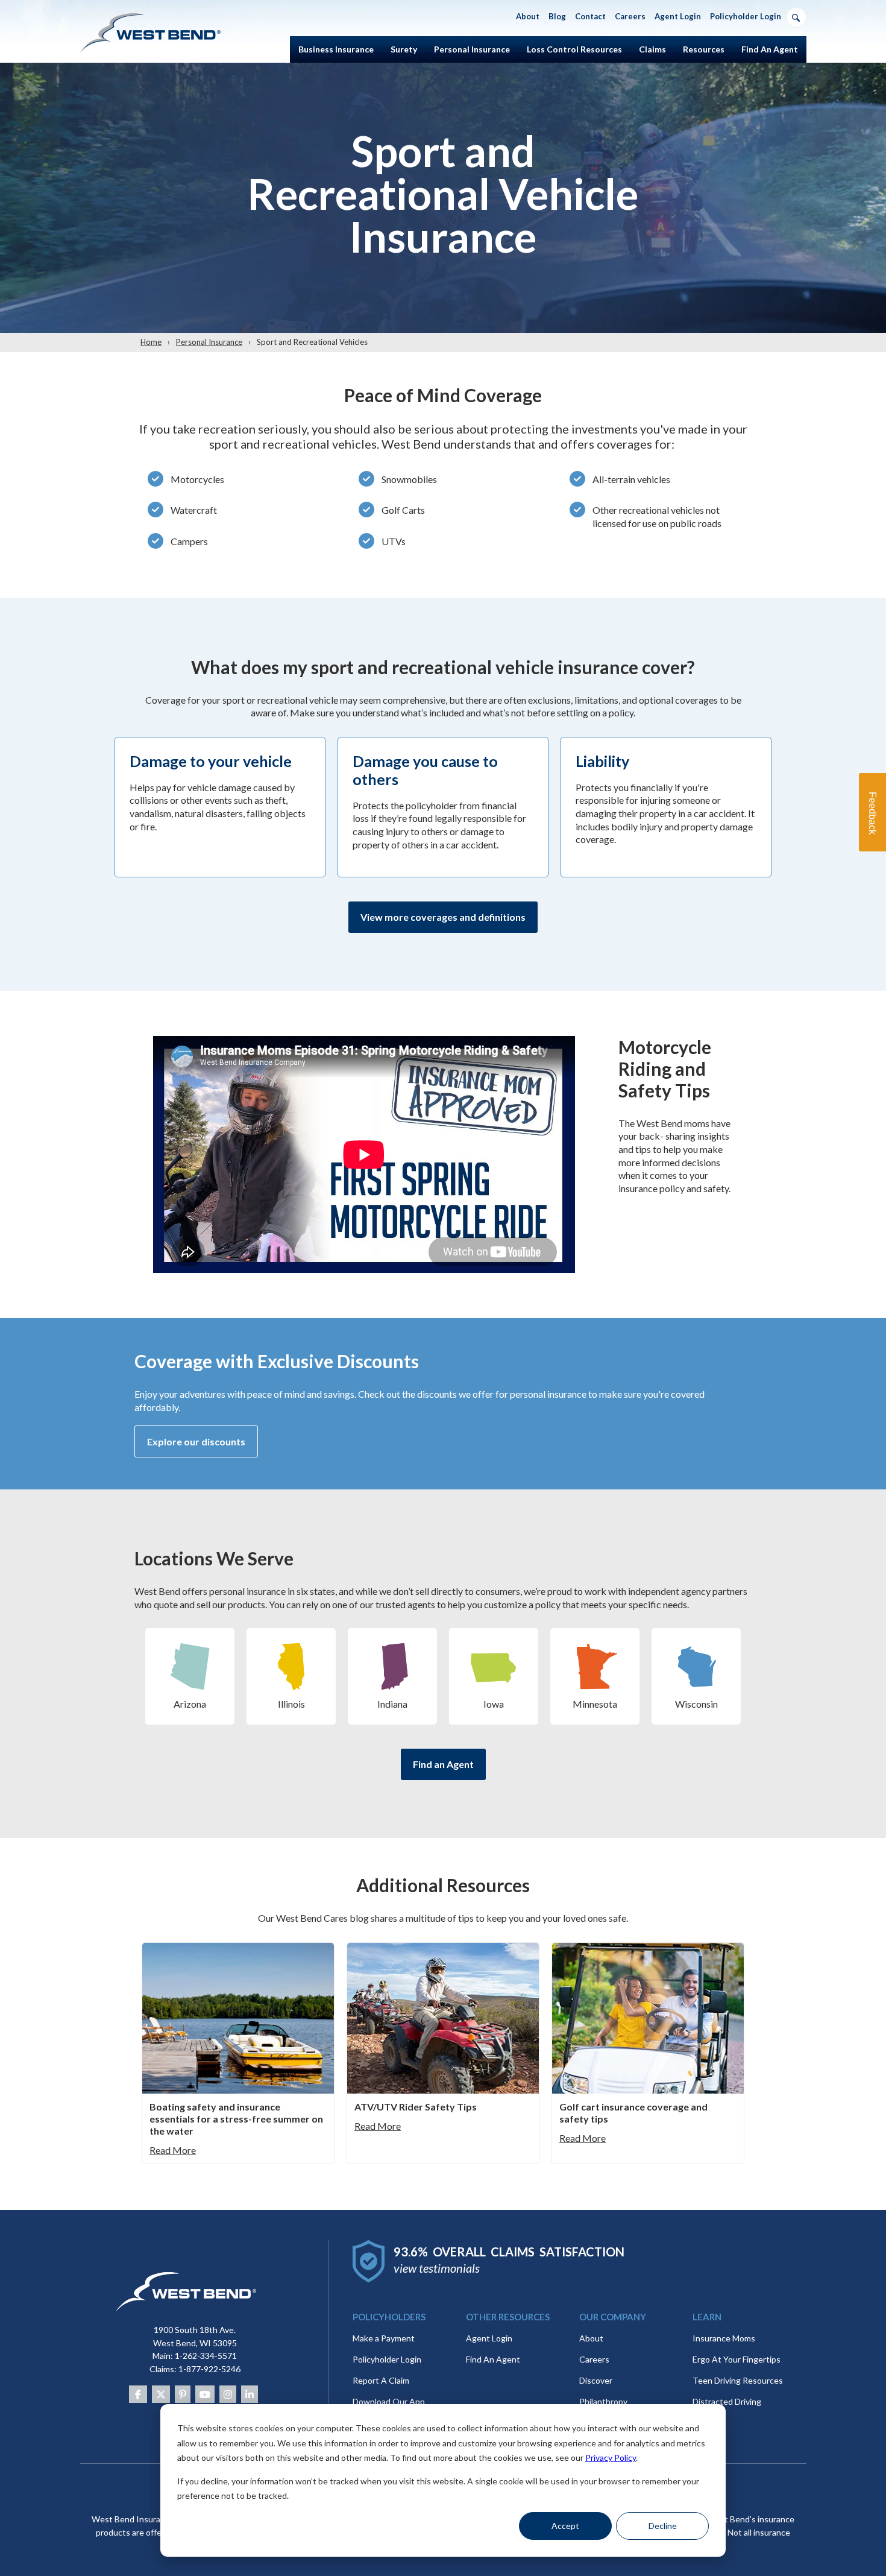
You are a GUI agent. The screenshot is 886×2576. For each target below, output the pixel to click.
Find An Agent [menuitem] (770, 49)
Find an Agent (443, 1764)
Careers (594, 2359)
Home (151, 342)
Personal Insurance (209, 342)
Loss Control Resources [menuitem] (574, 49)
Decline (663, 2526)
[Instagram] (228, 2394)
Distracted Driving (727, 2401)
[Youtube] (205, 2394)
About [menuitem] (528, 16)
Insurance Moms (724, 2338)
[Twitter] (161, 2394)
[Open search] (796, 17)
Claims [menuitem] (652, 49)
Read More (173, 2150)
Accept (565, 2526)
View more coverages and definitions (443, 917)
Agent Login (489, 2338)
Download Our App (389, 2401)
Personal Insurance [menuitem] (472, 49)
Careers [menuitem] (630, 16)
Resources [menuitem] (704, 49)
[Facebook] (138, 2394)
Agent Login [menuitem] (678, 16)
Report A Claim (381, 2380)
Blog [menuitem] (557, 16)
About (591, 2338)
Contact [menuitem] (590, 16)
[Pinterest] (183, 2394)
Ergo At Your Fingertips (737, 2359)
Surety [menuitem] (404, 49)
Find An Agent (493, 2359)
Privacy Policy (611, 2458)
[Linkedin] (250, 2394)
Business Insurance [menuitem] (336, 49)
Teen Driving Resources (738, 2380)
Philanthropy (603, 2401)
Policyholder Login (387, 2359)
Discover (596, 2380)
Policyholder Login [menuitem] (746, 16)
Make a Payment (384, 2338)
